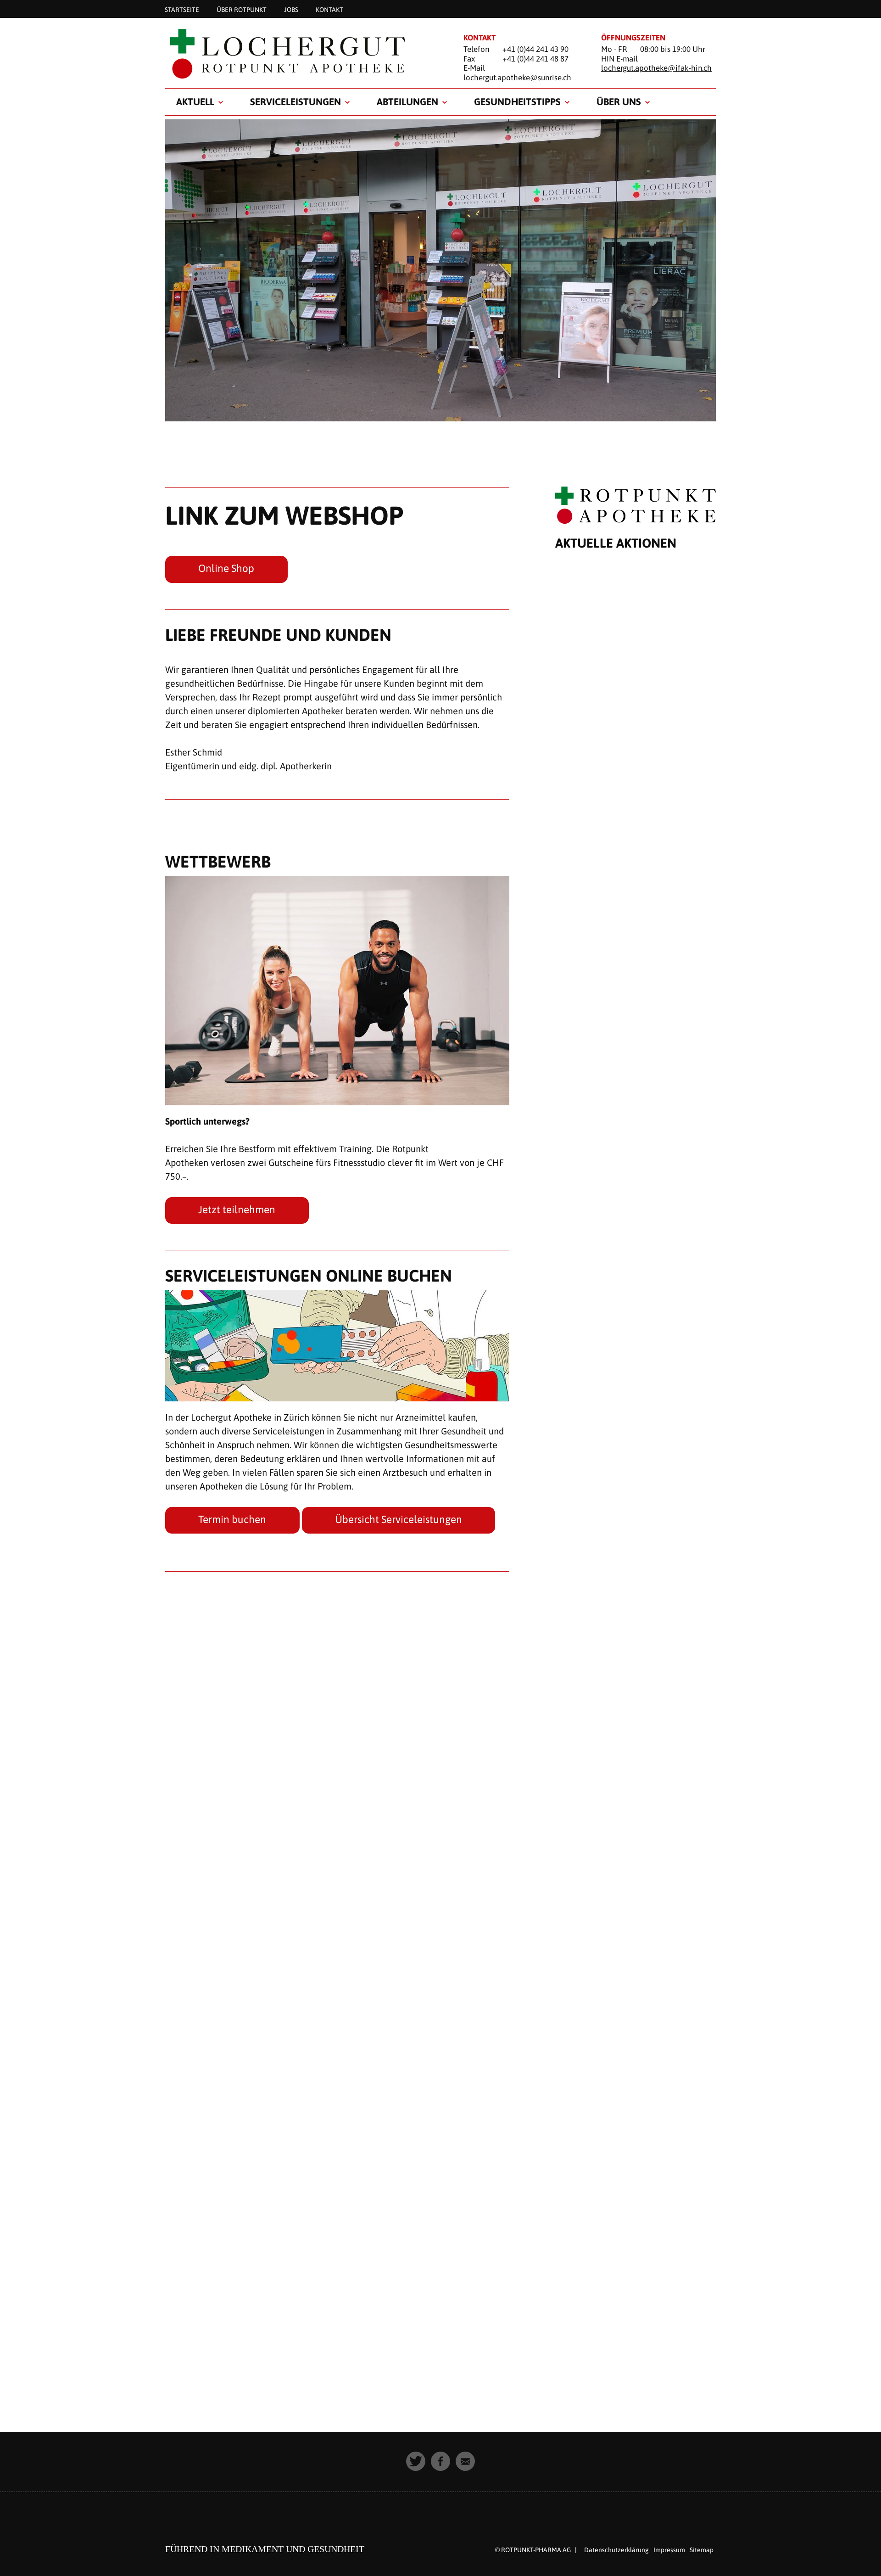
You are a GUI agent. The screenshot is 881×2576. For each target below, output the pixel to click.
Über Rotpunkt (242, 9)
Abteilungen (407, 101)
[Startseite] (303, 53)
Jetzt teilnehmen (237, 1210)
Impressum (669, 2550)
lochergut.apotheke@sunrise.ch (517, 78)
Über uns (619, 101)
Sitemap (702, 2550)
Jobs (291, 9)
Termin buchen (232, 1519)
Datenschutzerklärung (616, 2550)
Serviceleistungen (296, 101)
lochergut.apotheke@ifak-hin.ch (656, 68)
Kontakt (329, 9)
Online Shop (226, 568)
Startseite (182, 9)
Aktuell (195, 101)
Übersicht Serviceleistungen (399, 1519)
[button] (416, 2461)
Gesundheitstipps (517, 101)
